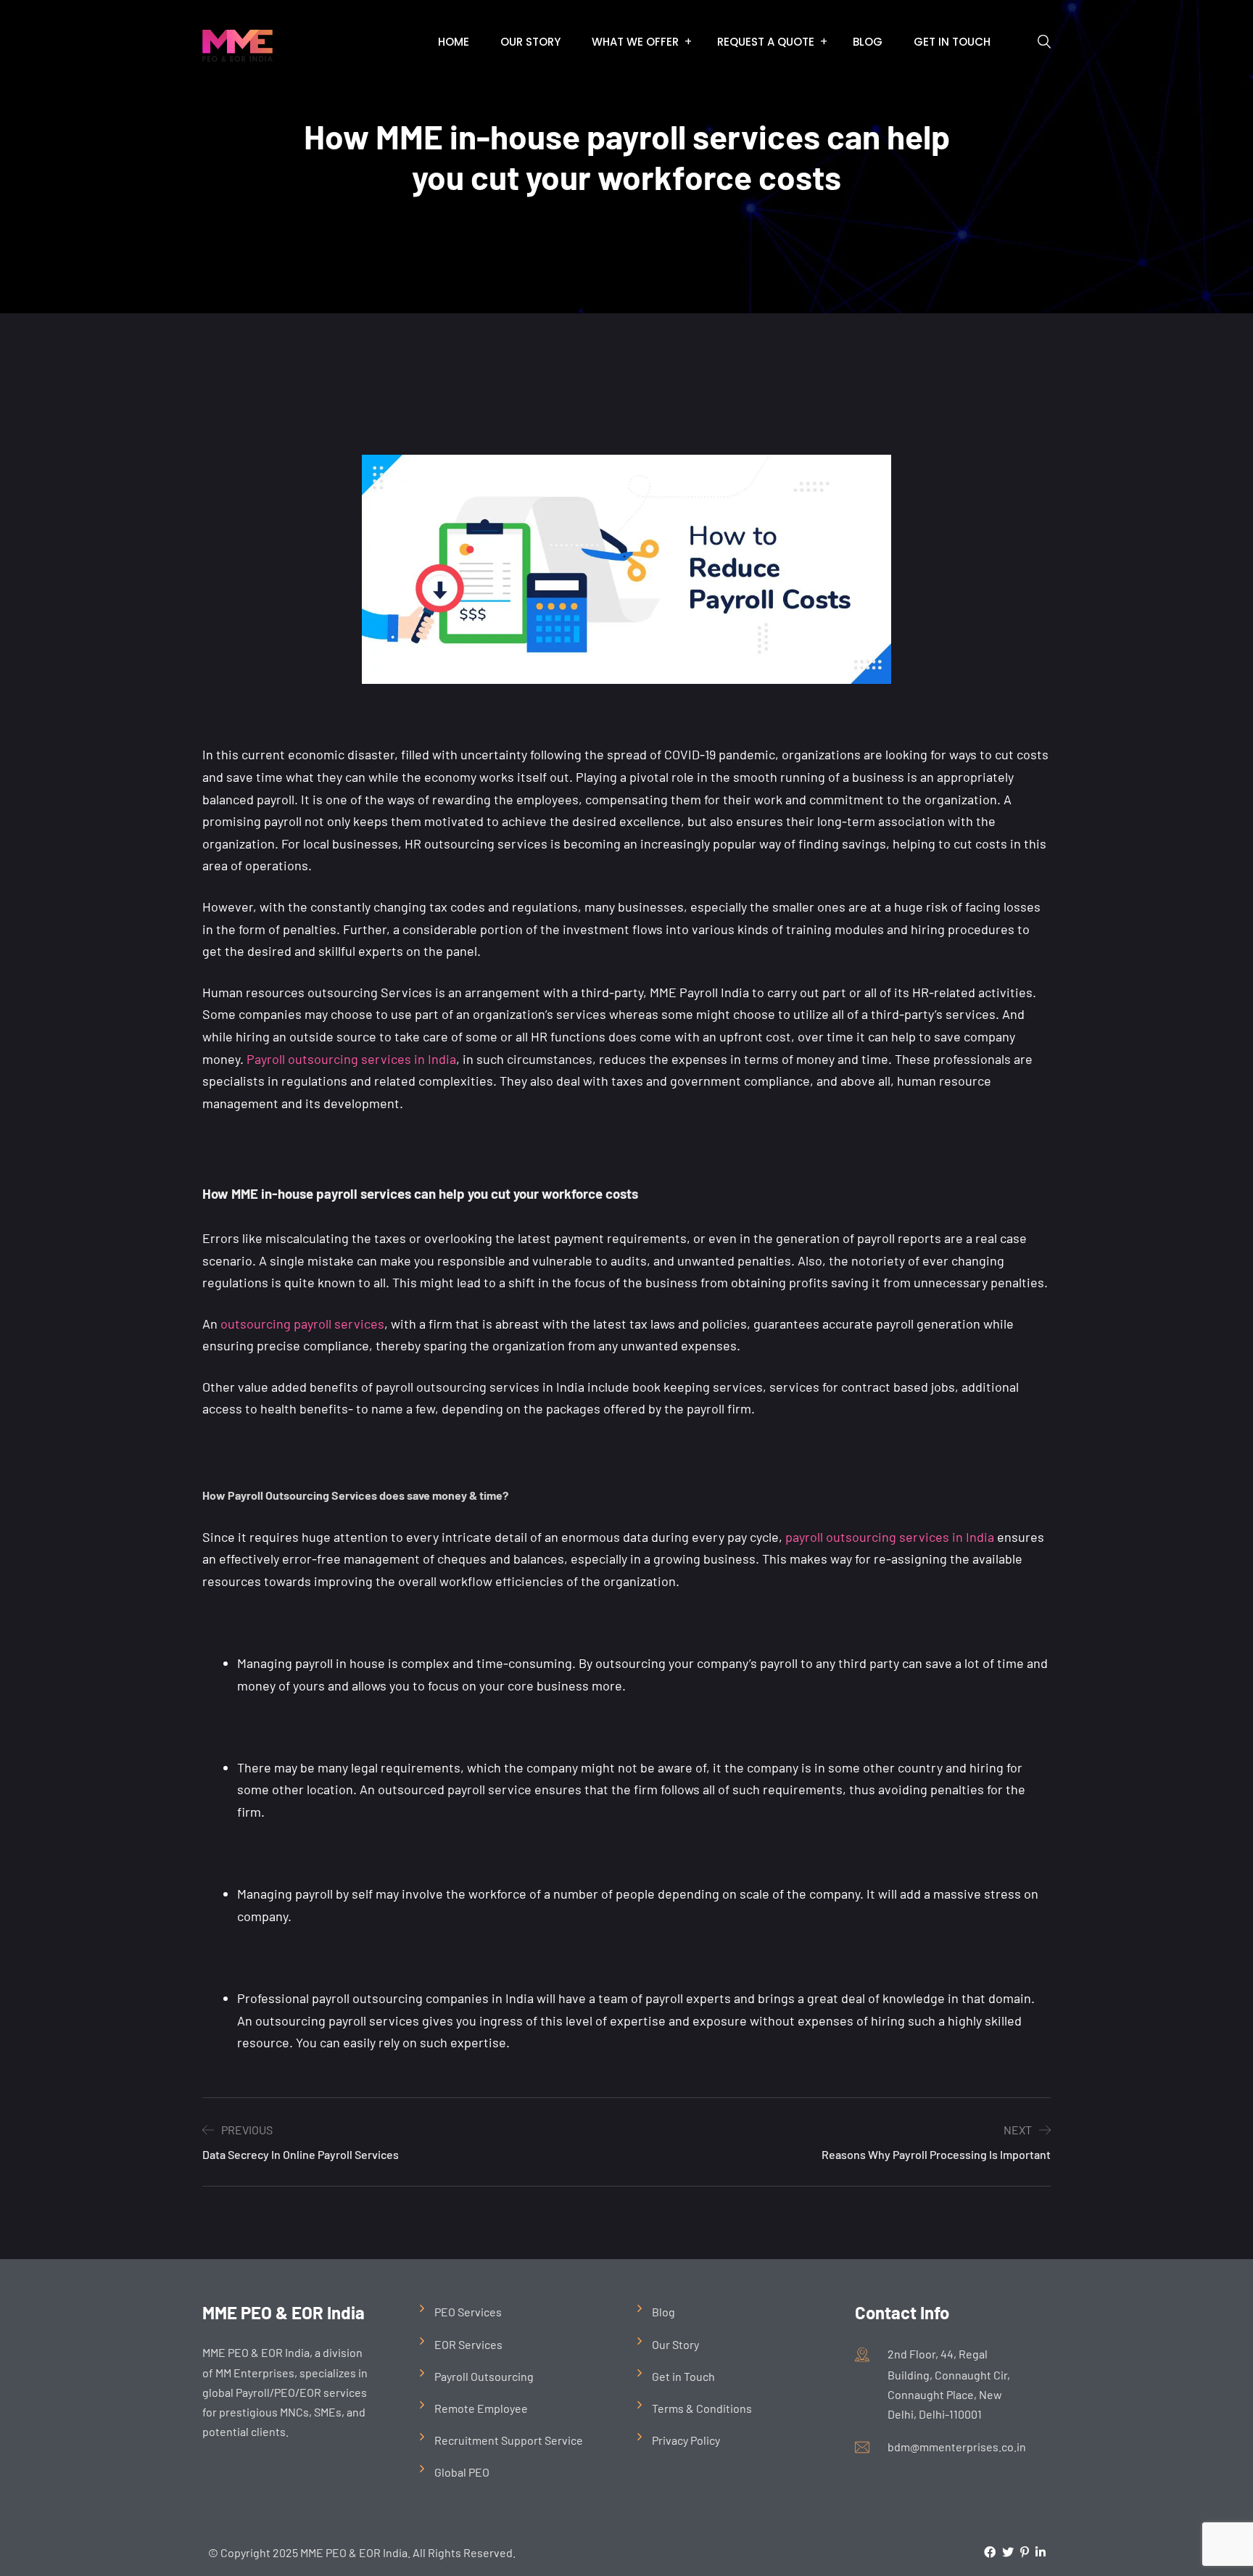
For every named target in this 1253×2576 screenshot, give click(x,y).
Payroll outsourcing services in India (351, 1059)
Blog (868, 42)
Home (454, 42)
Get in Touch (952, 42)
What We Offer (635, 42)
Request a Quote (766, 42)
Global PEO (462, 2472)
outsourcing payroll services (302, 1324)
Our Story (530, 42)
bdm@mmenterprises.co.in (957, 2447)
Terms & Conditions (702, 2408)
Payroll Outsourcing (484, 2376)
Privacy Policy (686, 2440)
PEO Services (468, 2312)
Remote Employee (481, 2408)
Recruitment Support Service (509, 2440)
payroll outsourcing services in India (890, 1537)
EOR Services (468, 2344)
